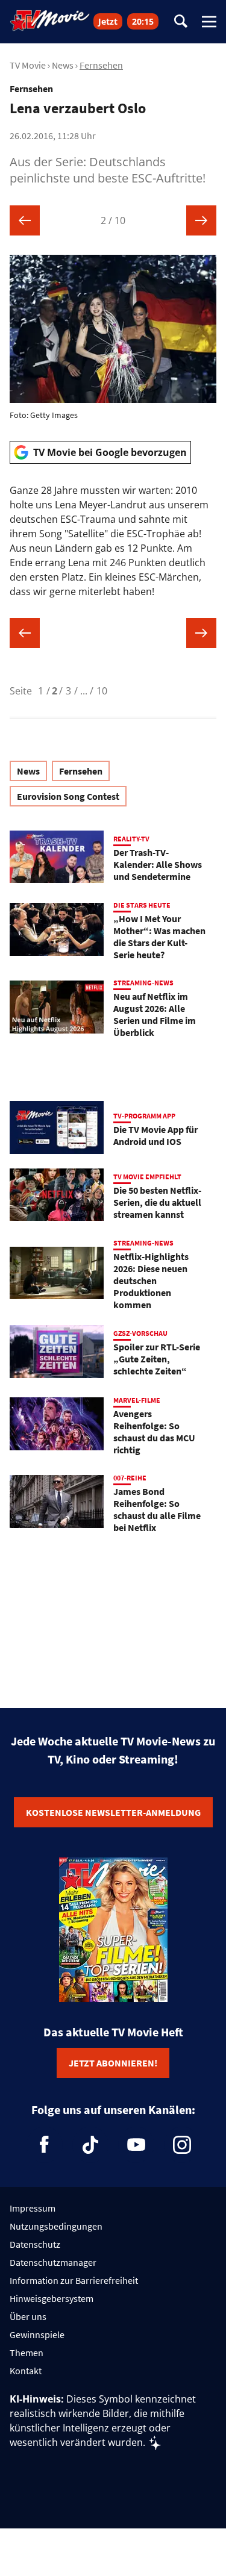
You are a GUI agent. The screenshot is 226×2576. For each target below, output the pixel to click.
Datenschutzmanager (53, 2262)
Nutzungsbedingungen (56, 2226)
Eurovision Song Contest (68, 796)
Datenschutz (35, 2244)
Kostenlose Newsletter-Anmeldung (113, 1812)
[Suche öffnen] (181, 22)
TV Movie (28, 65)
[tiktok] (90, 2145)
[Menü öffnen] (209, 22)
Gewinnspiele (37, 2334)
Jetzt (108, 21)
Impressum (33, 2208)
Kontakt (26, 2371)
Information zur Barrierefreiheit (74, 2280)
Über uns (28, 2316)
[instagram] (182, 2145)
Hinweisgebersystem (52, 2298)
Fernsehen (101, 65)
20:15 (143, 21)
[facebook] (45, 2145)
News (63, 65)
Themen (27, 2353)
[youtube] (136, 2145)
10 (102, 691)
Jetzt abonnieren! (113, 2063)
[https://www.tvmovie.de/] (50, 20)
